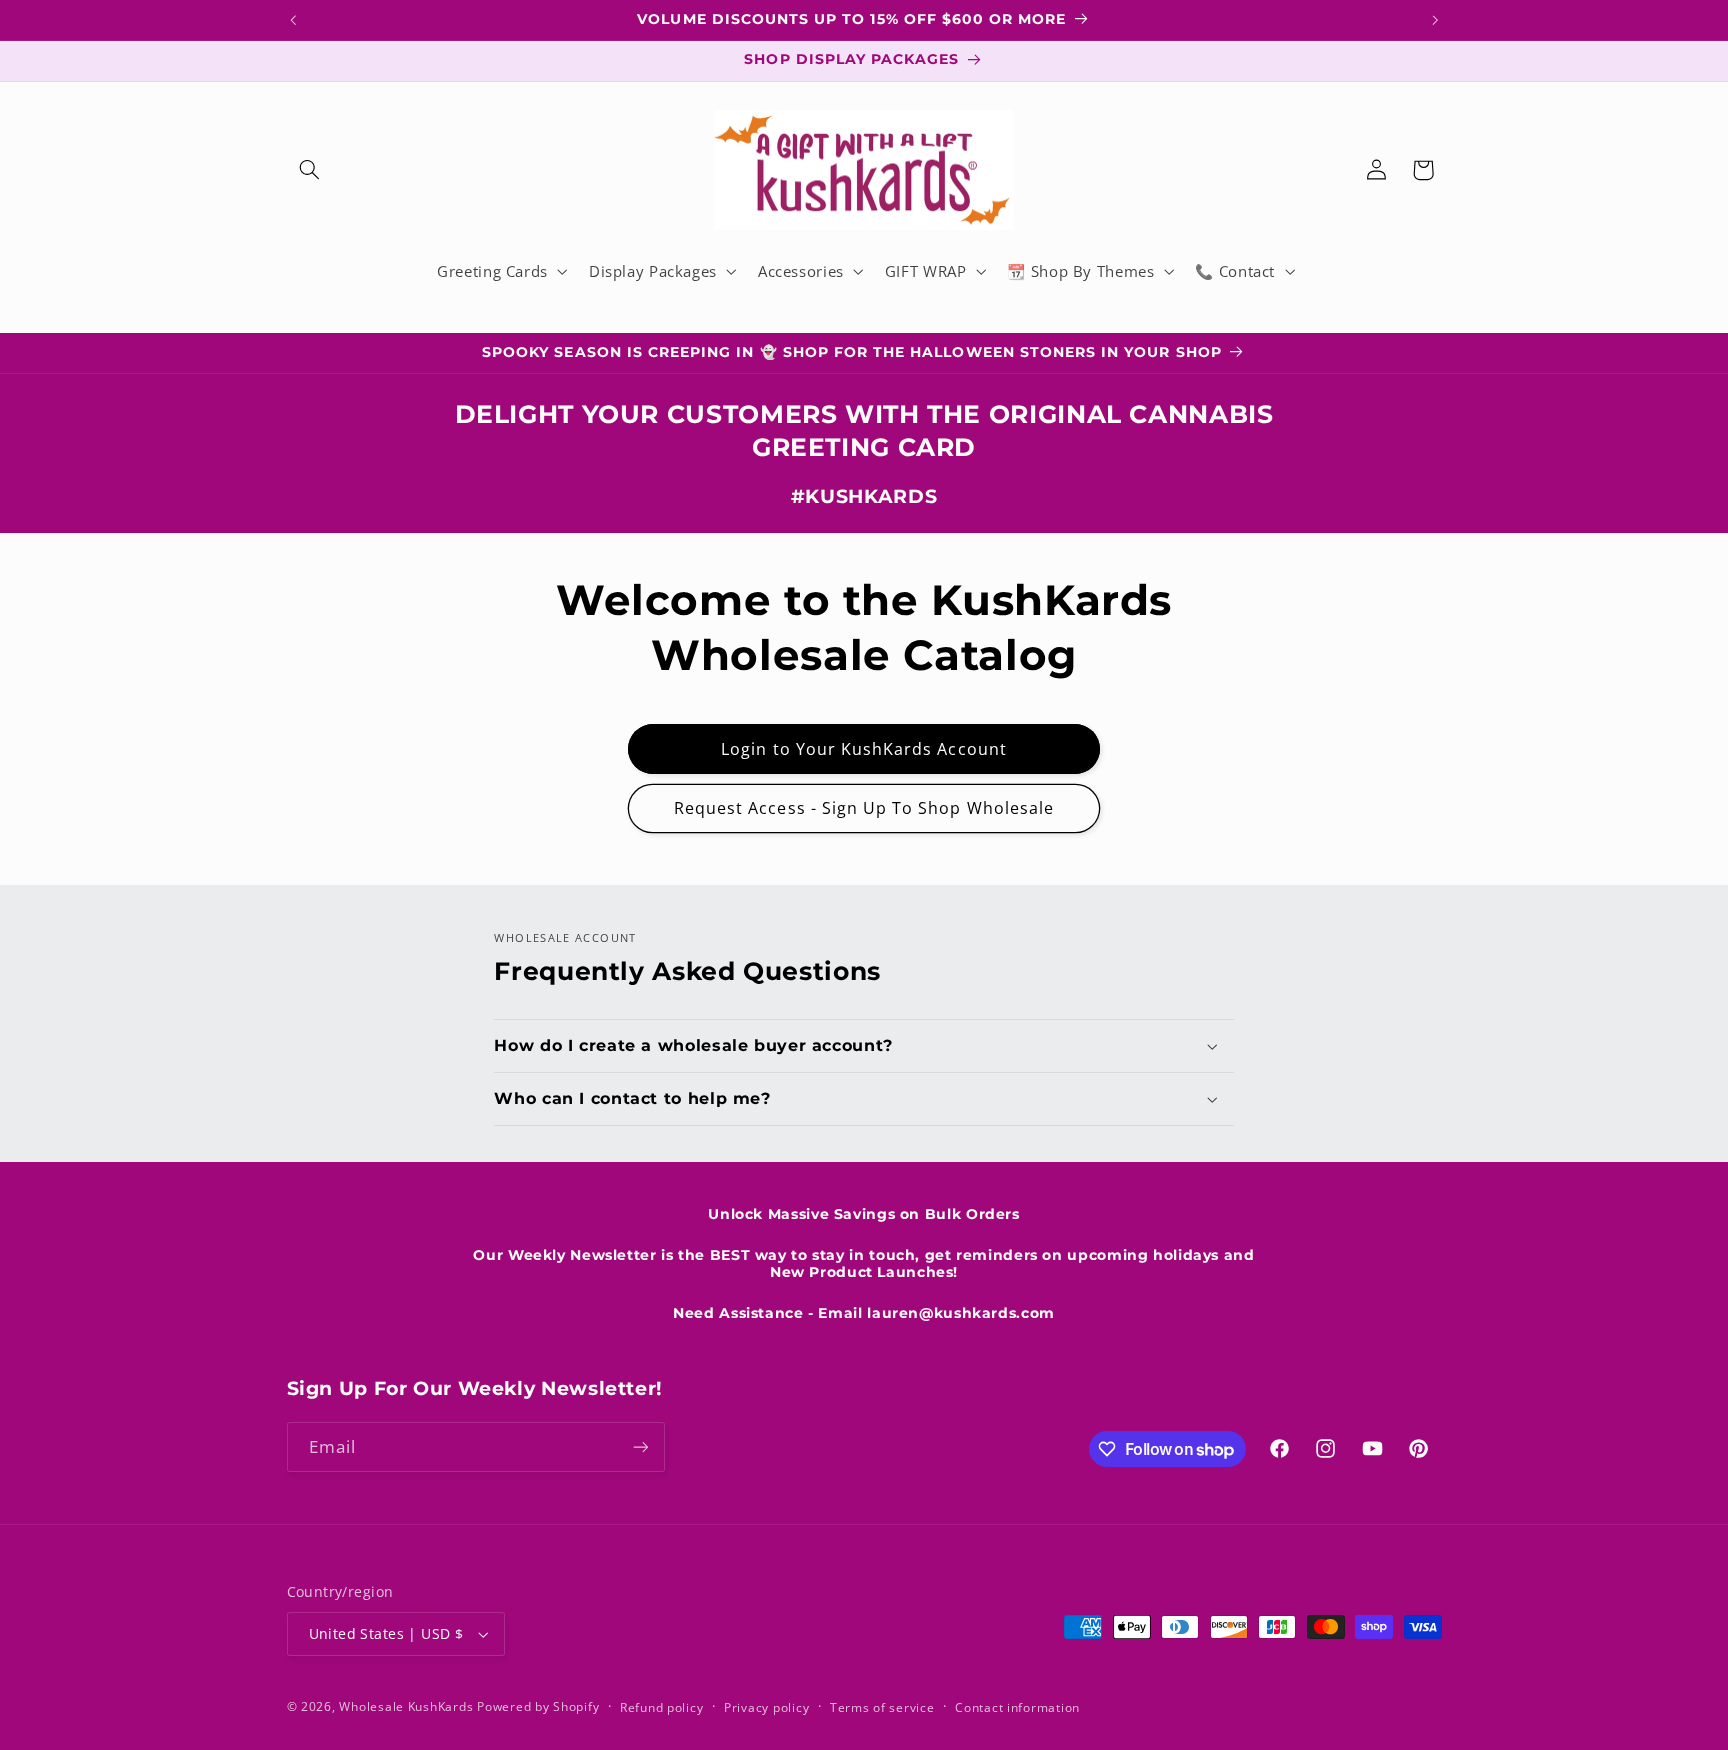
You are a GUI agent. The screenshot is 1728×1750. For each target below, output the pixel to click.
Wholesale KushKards (406, 1706)
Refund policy (662, 1707)
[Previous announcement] (293, 20)
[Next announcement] (1435, 20)
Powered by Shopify (538, 1706)
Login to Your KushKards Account (864, 749)
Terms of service (882, 1707)
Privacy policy (766, 1707)
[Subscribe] (640, 1446)
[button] (310, 170)
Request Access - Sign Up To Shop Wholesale (864, 808)
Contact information (1017, 1707)
